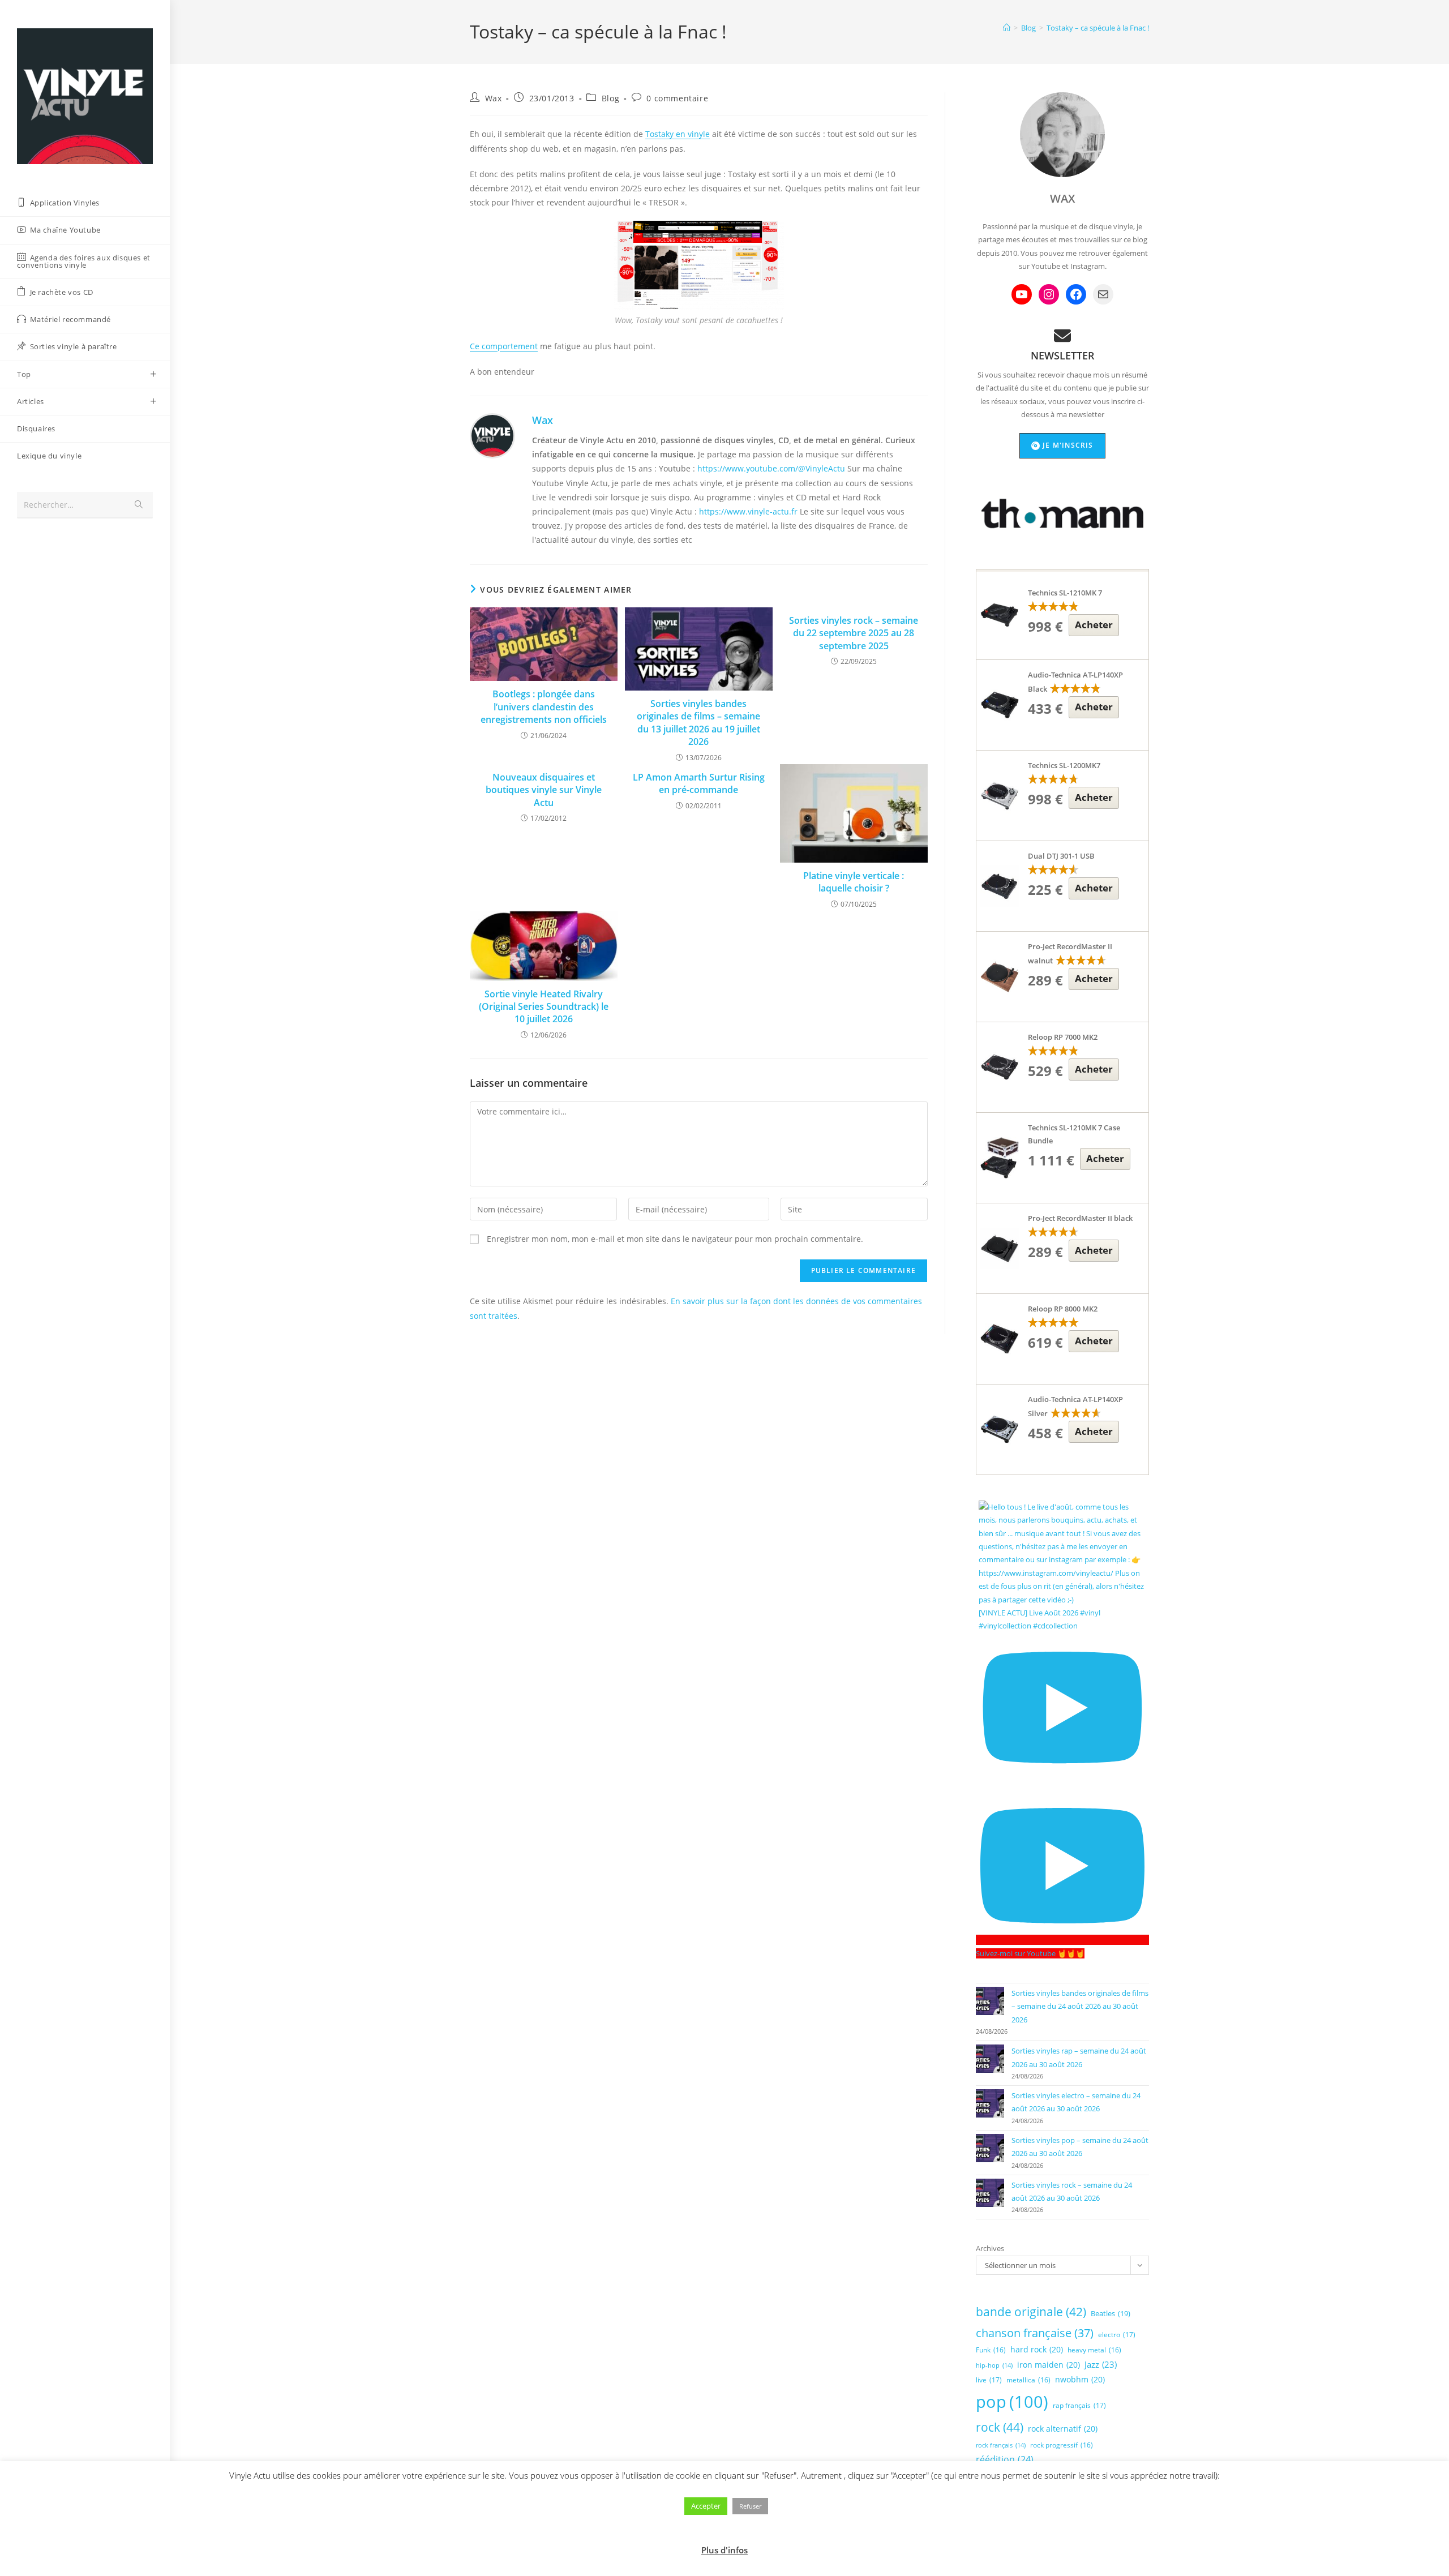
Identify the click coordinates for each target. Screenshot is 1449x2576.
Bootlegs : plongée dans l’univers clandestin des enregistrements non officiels (544, 707)
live (989, 2380)
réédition (1005, 2459)
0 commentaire (677, 98)
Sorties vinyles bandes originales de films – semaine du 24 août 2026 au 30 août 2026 (1080, 2006)
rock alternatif (1063, 2429)
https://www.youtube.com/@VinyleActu (771, 468)
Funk (991, 2350)
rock (1000, 2427)
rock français (1001, 2445)
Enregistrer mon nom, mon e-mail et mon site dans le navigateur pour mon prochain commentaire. (675, 1239)
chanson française (1035, 2333)
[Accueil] (1007, 28)
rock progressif (1062, 2445)
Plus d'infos (724, 2550)
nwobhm (1080, 2379)
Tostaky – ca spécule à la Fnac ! (1098, 28)
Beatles (1111, 2313)
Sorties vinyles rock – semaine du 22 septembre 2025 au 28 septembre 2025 (854, 633)
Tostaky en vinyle (678, 134)
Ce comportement (504, 346)
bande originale (1031, 2312)
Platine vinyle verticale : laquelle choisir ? (854, 882)
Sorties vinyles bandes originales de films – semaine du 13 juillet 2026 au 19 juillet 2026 (698, 723)
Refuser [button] (750, 2506)
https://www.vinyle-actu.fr (748, 511)
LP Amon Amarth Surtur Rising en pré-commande (699, 783)
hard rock (1037, 2349)
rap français (1079, 2405)
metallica (1028, 2380)
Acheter (1094, 625)
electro (1117, 2335)
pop (1012, 2402)
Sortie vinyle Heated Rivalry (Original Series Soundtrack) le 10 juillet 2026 (544, 1007)
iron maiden (1049, 2365)
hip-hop (994, 2365)
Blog (610, 98)
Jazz (1101, 2364)
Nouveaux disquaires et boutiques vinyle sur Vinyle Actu (544, 790)
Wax (494, 98)
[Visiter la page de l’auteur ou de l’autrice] (492, 435)
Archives (990, 2248)
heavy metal (1094, 2350)
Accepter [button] (706, 2506)
